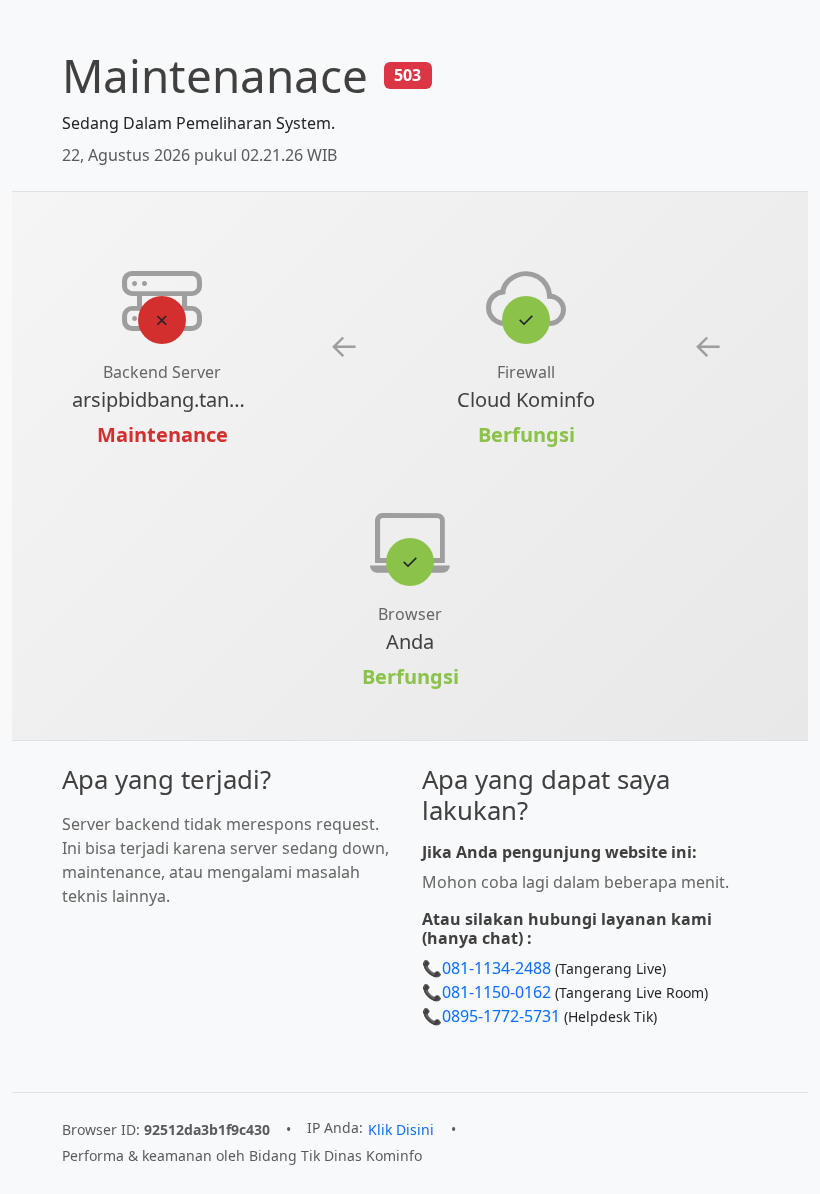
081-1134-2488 (496, 968)
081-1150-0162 (496, 992)
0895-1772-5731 (501, 1016)
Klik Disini (401, 1129)
